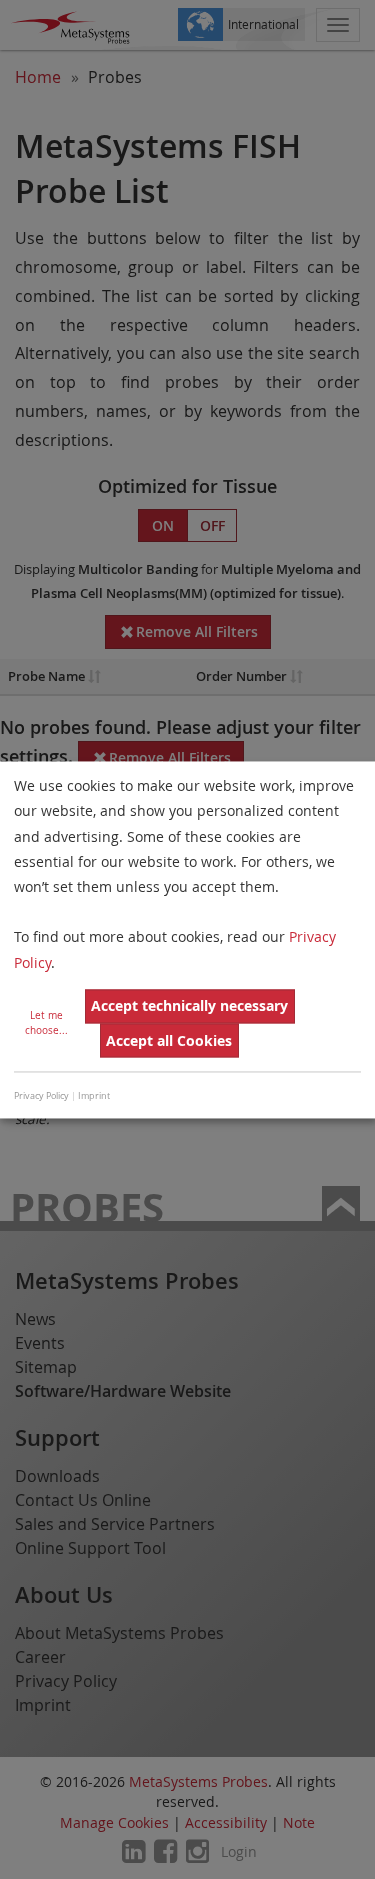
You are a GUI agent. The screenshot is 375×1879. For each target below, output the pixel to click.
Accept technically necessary (189, 1006)
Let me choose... (46, 1023)
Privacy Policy (41, 1097)
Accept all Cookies (169, 1040)
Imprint (94, 1097)
